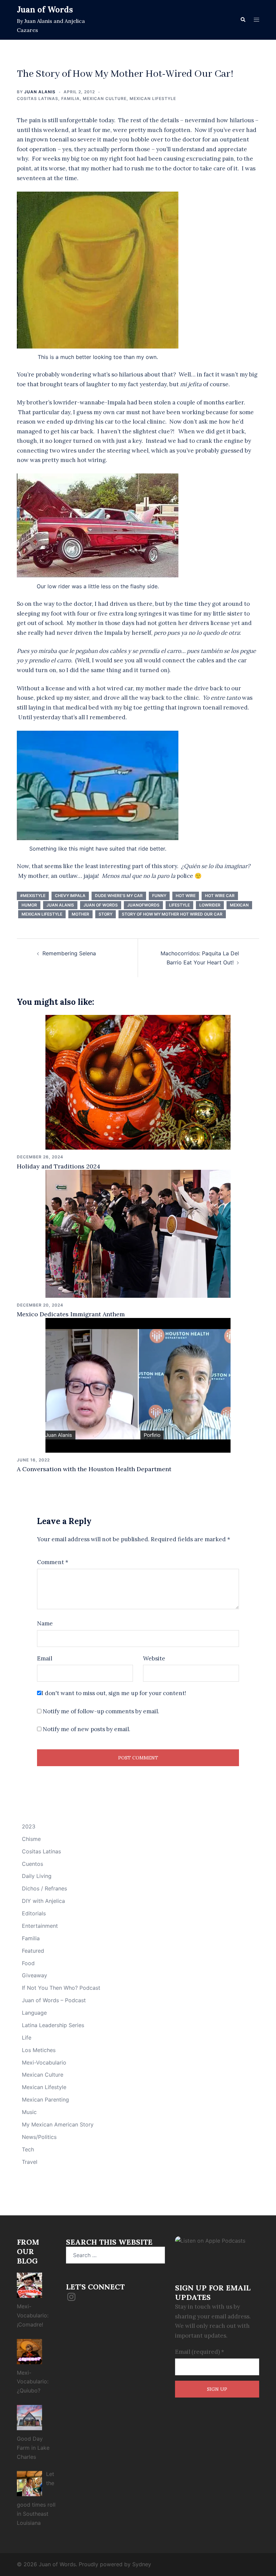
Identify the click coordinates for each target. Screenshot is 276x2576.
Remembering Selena (69, 953)
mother (80, 914)
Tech (28, 2149)
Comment (53, 1562)
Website (154, 1658)
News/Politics (39, 2137)
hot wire (186, 896)
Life (27, 2038)
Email (45, 1658)
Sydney (142, 2564)
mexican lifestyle (42, 914)
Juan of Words (45, 10)
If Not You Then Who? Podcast (61, 1988)
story (106, 914)
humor (29, 905)
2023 (29, 1826)
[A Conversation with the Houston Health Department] (138, 1385)
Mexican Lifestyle (153, 98)
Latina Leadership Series (53, 2025)
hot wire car (220, 896)
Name (45, 1623)
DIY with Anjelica (43, 1901)
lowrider (210, 905)
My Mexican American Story (58, 2124)
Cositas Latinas (38, 98)
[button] (243, 20)
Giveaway (34, 1975)
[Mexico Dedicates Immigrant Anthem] (138, 1233)
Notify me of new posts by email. (87, 1729)
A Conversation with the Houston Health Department (94, 1469)
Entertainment (40, 1926)
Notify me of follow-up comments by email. (101, 1711)
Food (28, 1963)
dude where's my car (119, 896)
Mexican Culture (105, 98)
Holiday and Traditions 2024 (59, 1166)
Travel (30, 2162)
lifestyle (179, 905)
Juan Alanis (40, 92)
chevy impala (70, 896)
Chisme (31, 1839)
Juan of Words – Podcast (54, 2000)
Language (34, 2013)
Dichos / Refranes (44, 1888)
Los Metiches (39, 2050)
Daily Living (37, 1876)
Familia (71, 98)
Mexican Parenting (45, 2100)
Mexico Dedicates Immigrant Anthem (71, 1314)
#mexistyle (33, 896)
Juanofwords (143, 905)
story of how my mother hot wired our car (172, 914)
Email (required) (200, 2352)
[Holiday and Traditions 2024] (138, 1082)
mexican (239, 905)
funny (159, 896)
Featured (33, 1951)
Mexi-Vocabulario (44, 2062)
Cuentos (32, 1864)
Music (29, 2112)
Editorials (34, 1913)
